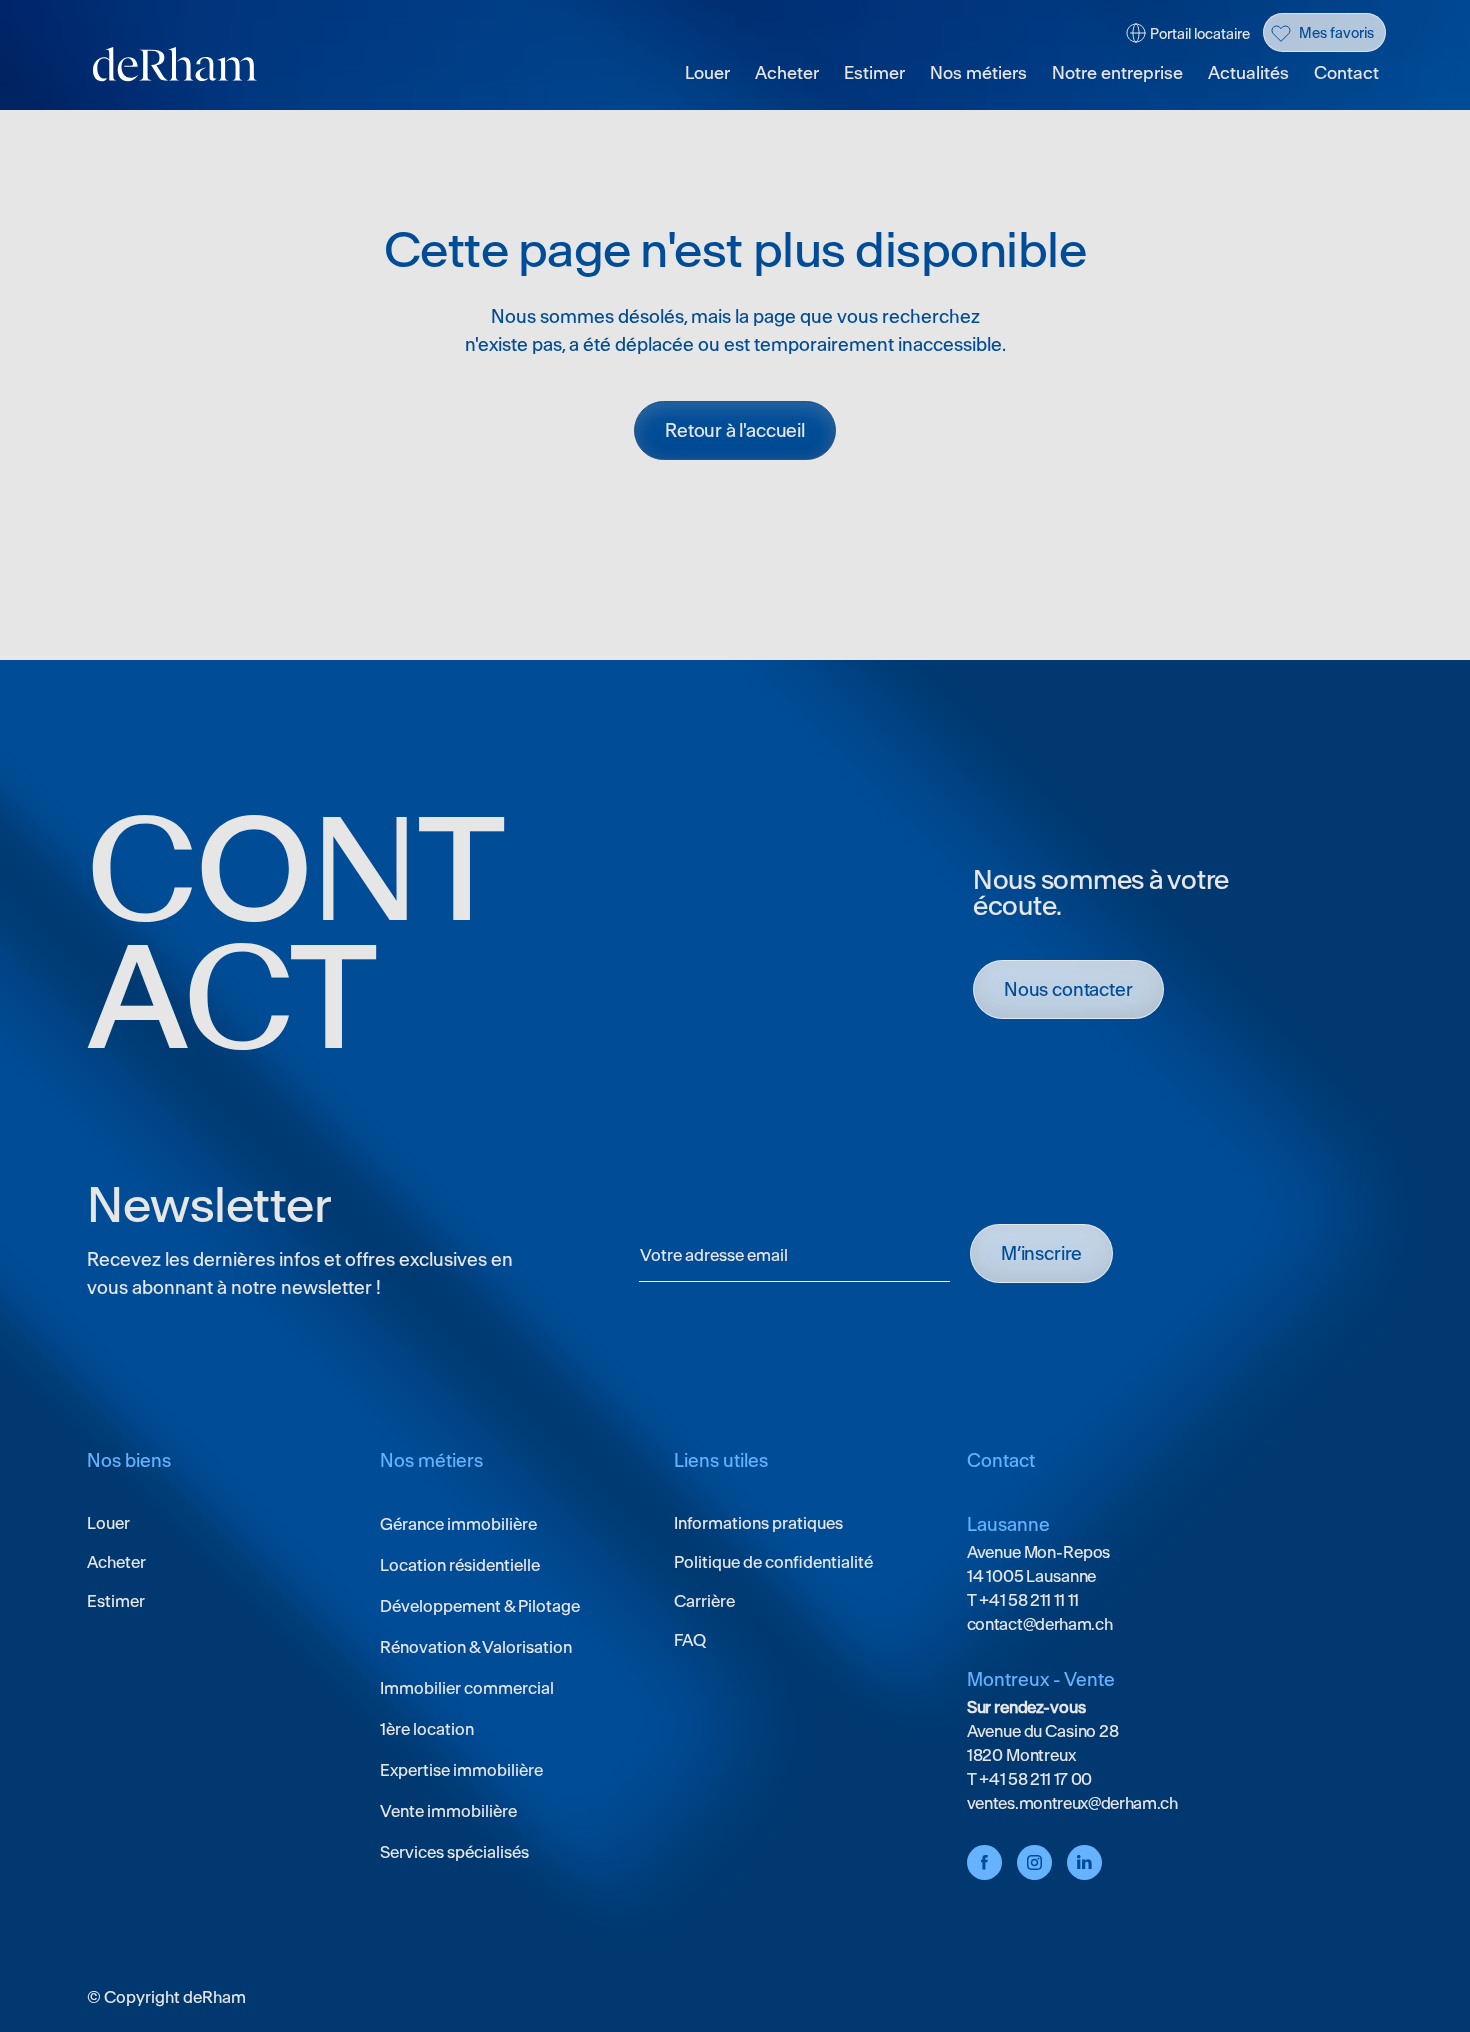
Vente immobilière (448, 1811)
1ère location (427, 1729)
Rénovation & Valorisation (476, 1647)
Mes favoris (1336, 33)
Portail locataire (1200, 34)
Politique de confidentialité (773, 1562)
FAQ (690, 1640)
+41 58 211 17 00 (1035, 1779)
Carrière (704, 1601)
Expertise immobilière (461, 1770)
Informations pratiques (758, 1523)
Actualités (1248, 73)
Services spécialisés (454, 1852)
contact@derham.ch (1040, 1624)
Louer (707, 73)
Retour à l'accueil (735, 430)
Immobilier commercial (467, 1688)
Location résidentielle (460, 1565)
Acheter (787, 73)
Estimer (874, 73)
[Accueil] (175, 64)
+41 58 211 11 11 (1028, 1600)
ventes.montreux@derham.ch (1072, 1803)
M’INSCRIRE (1041, 1253)
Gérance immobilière (458, 1524)
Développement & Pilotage (480, 1606)
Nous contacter (1068, 989)
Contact (1346, 73)
